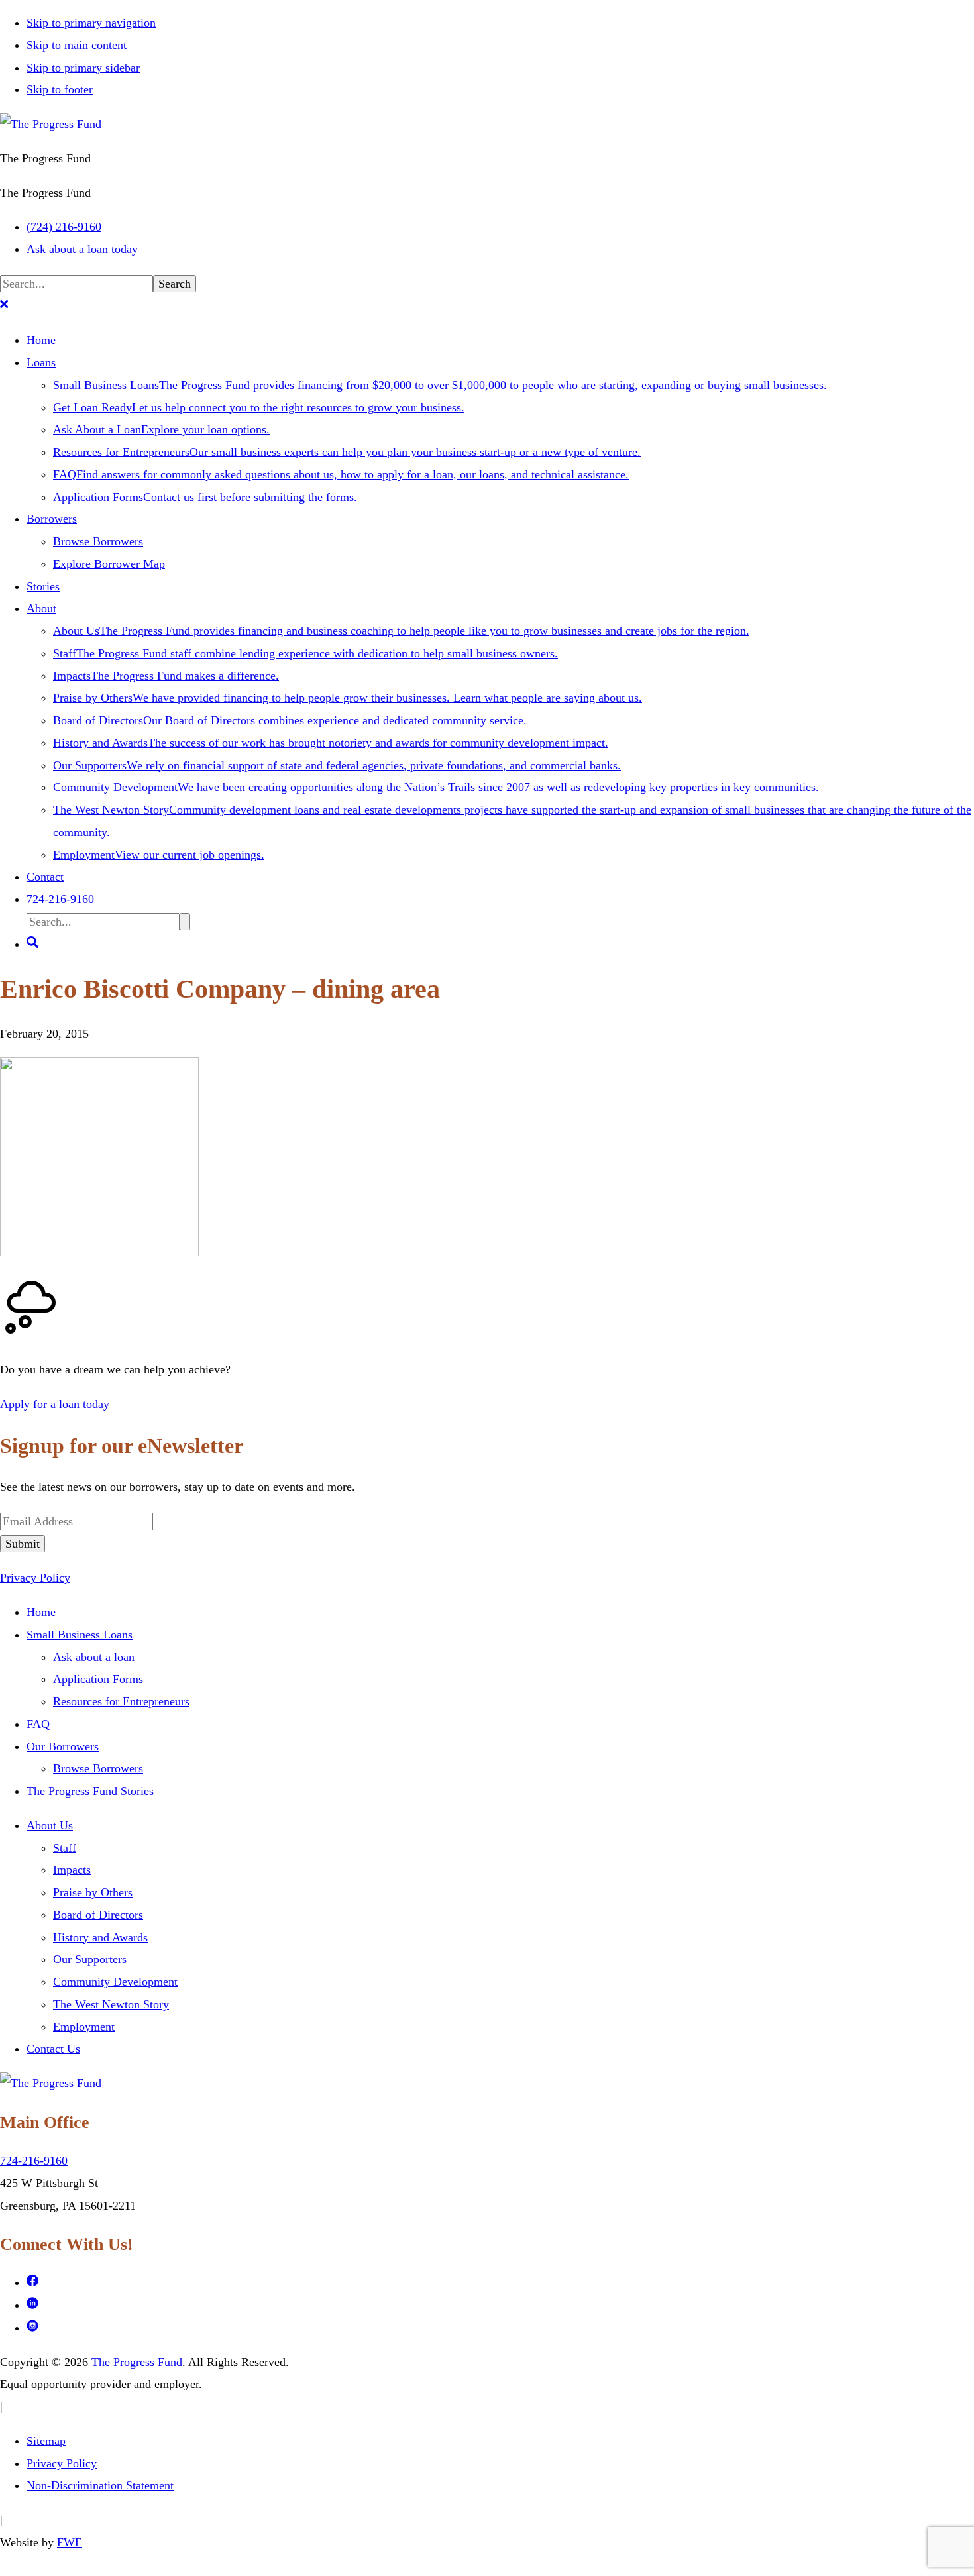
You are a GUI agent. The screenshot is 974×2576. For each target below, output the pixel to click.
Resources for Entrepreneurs (121, 1701)
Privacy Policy (35, 1578)
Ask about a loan (94, 1657)
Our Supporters (90, 1959)
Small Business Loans (80, 1635)
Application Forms (98, 1679)
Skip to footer (60, 89)
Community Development (115, 1982)
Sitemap (46, 2441)
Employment (84, 2027)
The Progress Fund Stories (90, 1791)
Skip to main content (77, 45)
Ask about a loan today (82, 249)
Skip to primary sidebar (83, 68)
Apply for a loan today (55, 1404)
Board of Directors (98, 1915)
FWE (70, 2542)
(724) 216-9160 (64, 227)
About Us (50, 1825)
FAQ (38, 1724)
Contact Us (53, 2049)
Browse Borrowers (98, 1768)
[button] (4, 306)
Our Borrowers (63, 1746)
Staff (65, 1848)
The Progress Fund (137, 2362)
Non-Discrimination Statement (100, 2485)
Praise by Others (93, 1892)
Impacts (72, 1870)
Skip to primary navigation (91, 23)
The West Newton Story (111, 2004)
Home (41, 1612)
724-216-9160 (34, 2161)
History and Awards (100, 1937)
